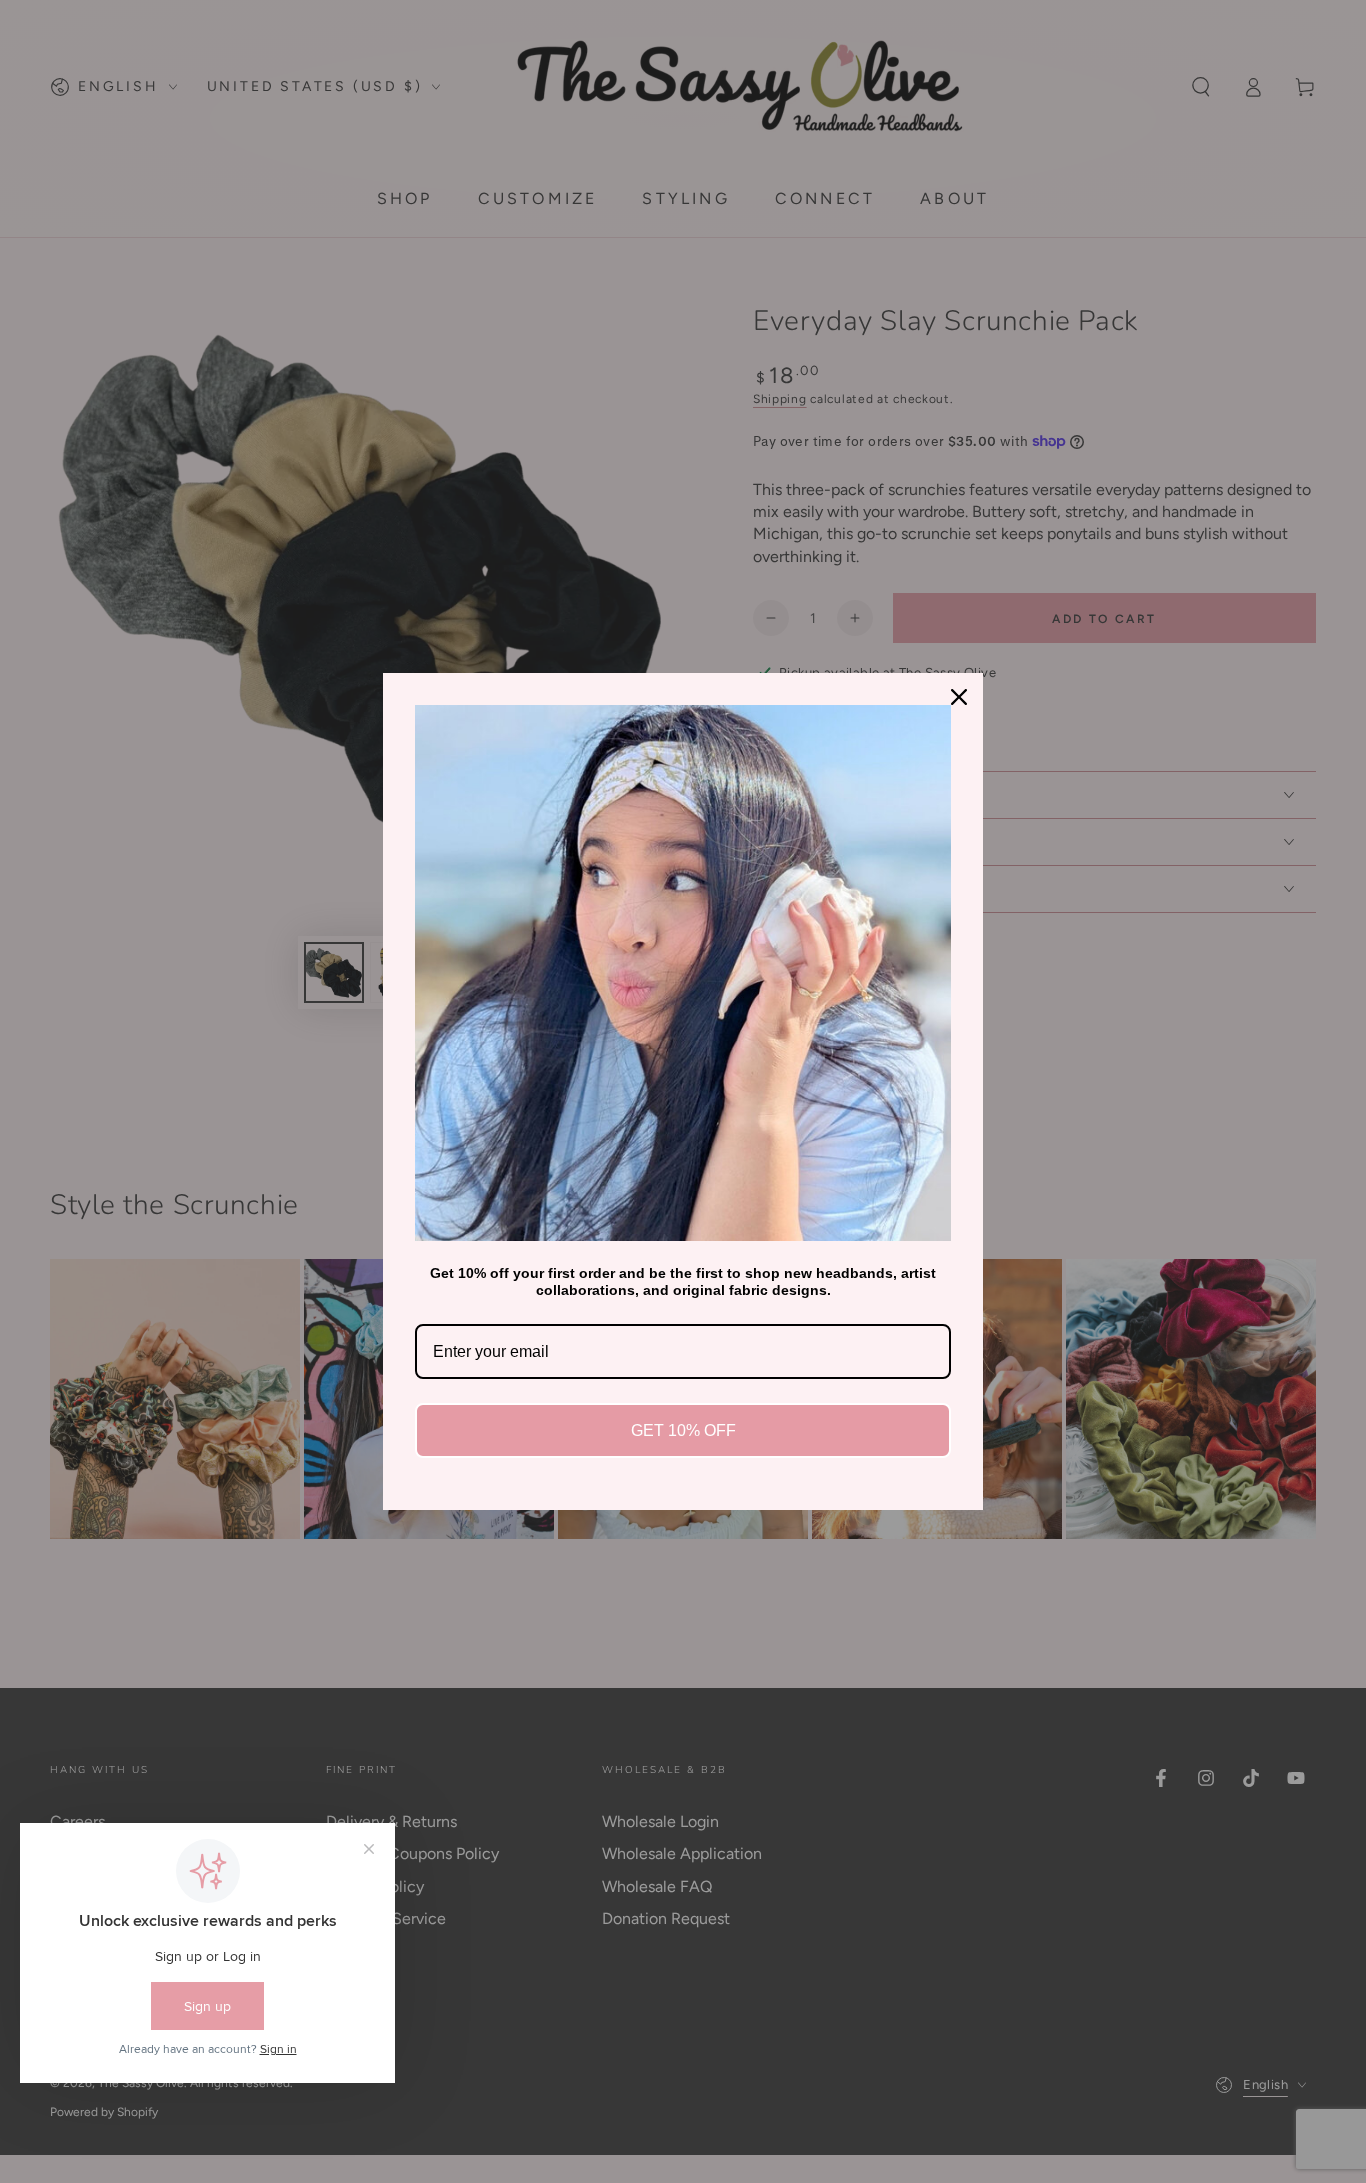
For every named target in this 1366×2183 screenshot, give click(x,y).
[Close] (959, 697)
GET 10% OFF (683, 1430)
